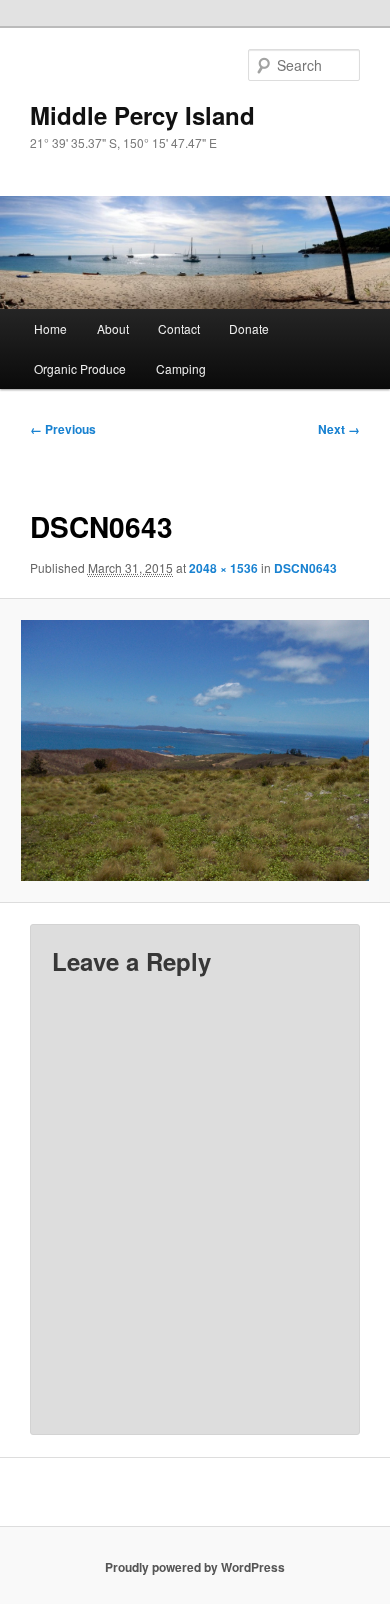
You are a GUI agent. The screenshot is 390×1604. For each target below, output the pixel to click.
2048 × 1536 (223, 568)
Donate (249, 328)
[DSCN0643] (194, 750)
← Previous (63, 429)
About (113, 328)
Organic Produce (80, 368)
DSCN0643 (305, 568)
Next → (339, 429)
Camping (181, 368)
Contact (179, 328)
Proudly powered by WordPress (195, 1567)
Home (50, 328)
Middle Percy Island (142, 115)
